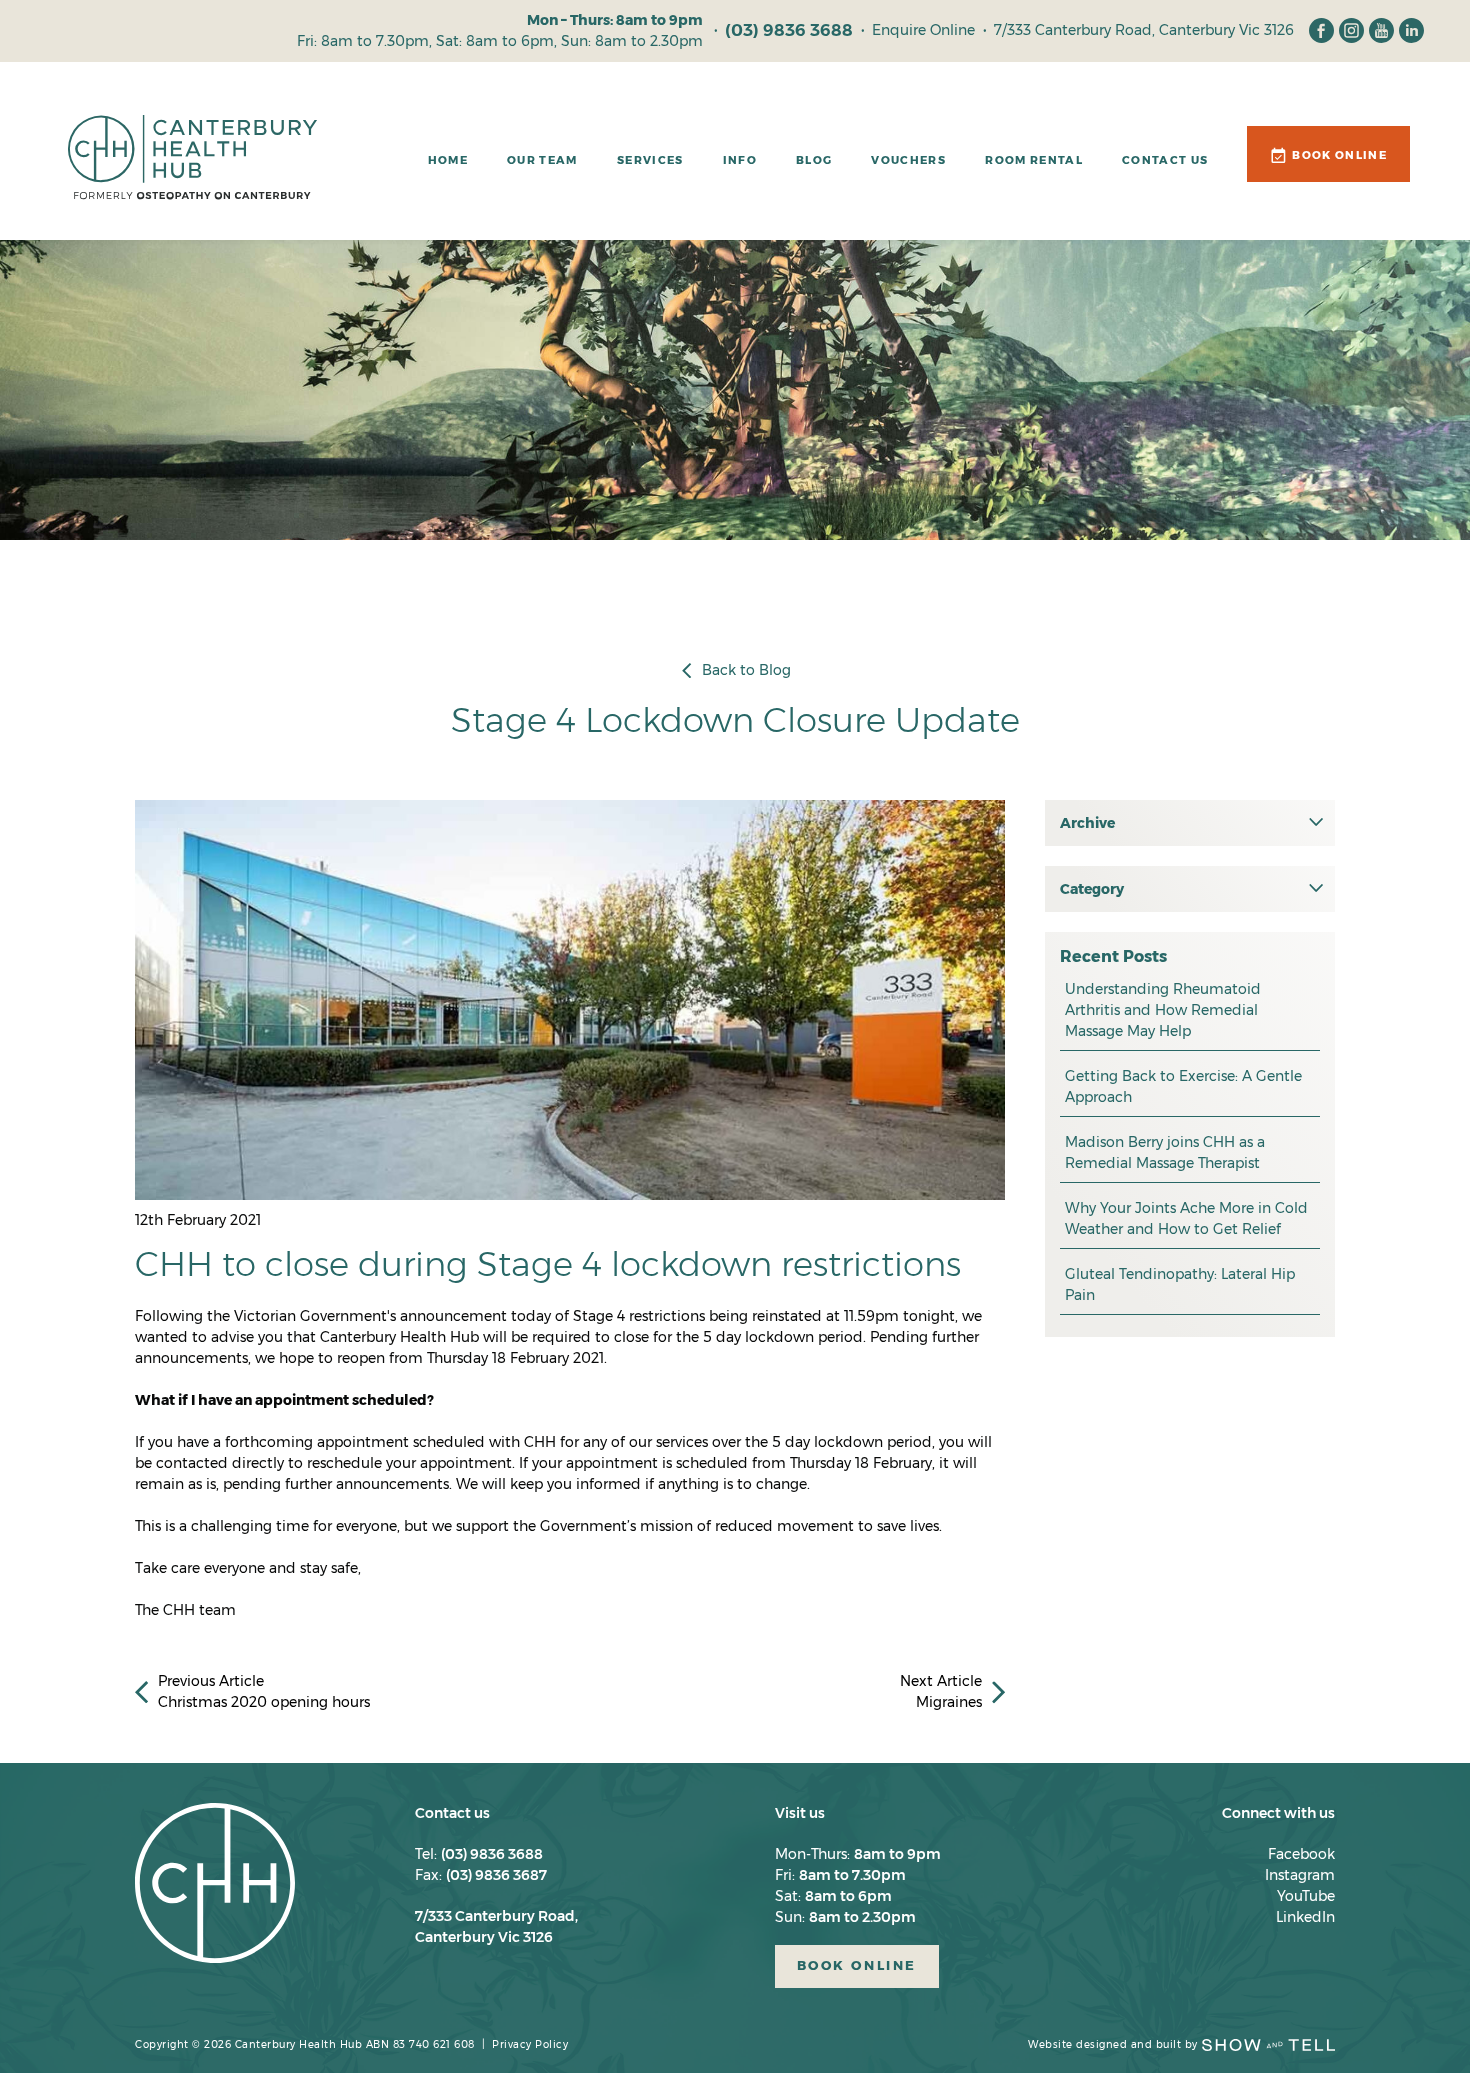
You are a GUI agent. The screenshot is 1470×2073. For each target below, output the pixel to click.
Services (650, 160)
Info (740, 160)
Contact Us (1165, 160)
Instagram (1300, 1875)
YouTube (1306, 1896)
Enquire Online (923, 30)
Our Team (542, 160)
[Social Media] (1321, 30)
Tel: (479, 1854)
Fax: (481, 1875)
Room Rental (1034, 160)
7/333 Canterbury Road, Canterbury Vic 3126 (1144, 30)
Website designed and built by (1113, 2044)
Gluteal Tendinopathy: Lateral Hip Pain (1180, 1284)
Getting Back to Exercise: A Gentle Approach (1183, 1086)
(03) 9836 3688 (789, 30)
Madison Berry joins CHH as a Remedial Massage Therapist (1165, 1152)
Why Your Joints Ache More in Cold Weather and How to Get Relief (1186, 1218)
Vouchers (908, 160)
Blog (814, 160)
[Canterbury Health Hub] (192, 167)
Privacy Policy (530, 2044)
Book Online (1339, 155)
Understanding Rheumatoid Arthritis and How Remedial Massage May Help (1163, 1010)
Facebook (1301, 1854)
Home (448, 160)
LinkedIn (1305, 1917)
